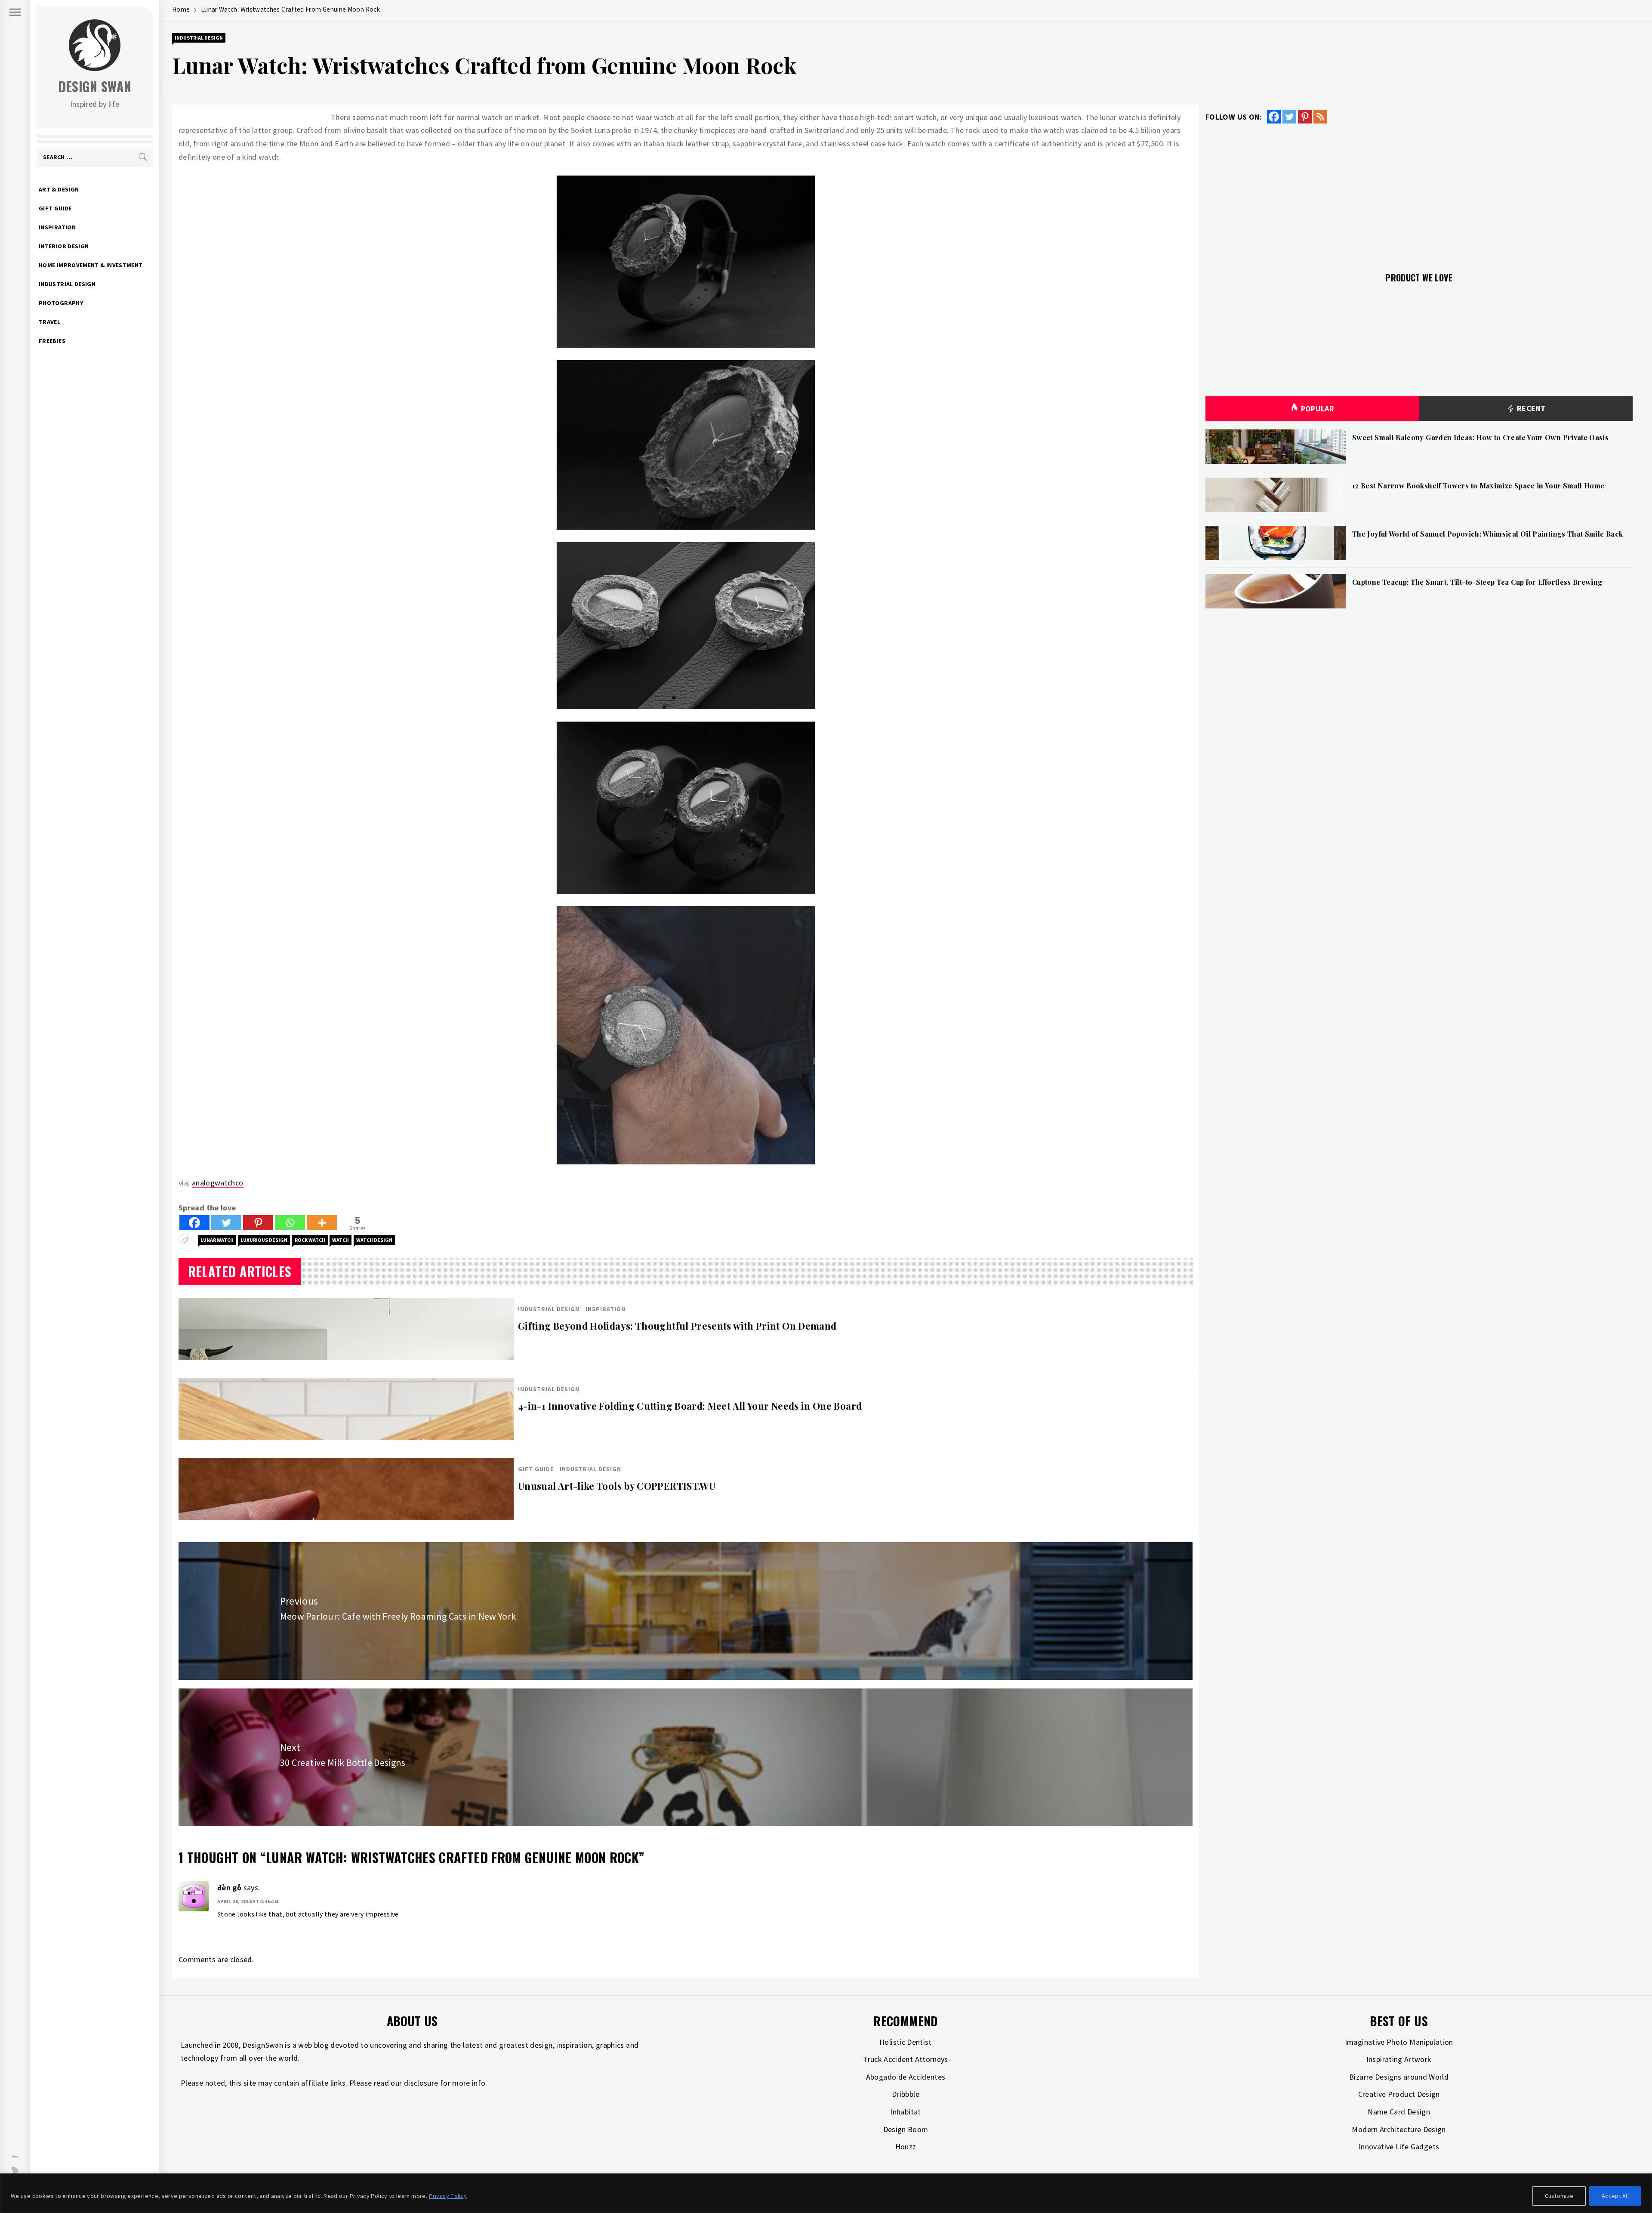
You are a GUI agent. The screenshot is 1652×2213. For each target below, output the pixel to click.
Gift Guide (55, 208)
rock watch (310, 1240)
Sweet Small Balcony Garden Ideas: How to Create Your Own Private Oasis (1480, 437)
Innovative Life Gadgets (1399, 2147)
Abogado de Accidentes (906, 2077)
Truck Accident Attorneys (906, 2059)
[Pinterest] (258, 1223)
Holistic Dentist (906, 2042)
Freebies (52, 341)
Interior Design (64, 246)
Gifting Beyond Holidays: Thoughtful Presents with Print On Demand (677, 1326)
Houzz (906, 2147)
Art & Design (59, 189)
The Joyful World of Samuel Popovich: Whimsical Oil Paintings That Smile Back (1487, 534)
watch (341, 1240)
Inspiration (57, 227)
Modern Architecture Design (1399, 2129)
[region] (826, 2193)
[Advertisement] (1419, 193)
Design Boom (906, 2129)
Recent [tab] (1530, 408)
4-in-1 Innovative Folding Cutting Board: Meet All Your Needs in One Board (690, 1406)
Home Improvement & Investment (91, 265)
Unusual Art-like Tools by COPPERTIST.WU (617, 1486)
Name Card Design (1399, 2112)
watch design (374, 1240)
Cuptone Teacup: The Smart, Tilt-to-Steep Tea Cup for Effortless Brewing (1477, 582)
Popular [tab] (1318, 409)
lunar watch (217, 1240)
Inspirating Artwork (1399, 2059)
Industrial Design (67, 284)
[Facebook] (194, 1223)
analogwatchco (218, 1183)
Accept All (1615, 2196)
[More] (322, 1223)
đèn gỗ (229, 1887)
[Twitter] (226, 1223)
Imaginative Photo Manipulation (1399, 2042)
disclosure (421, 2083)
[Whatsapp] (290, 1223)
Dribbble (906, 2094)
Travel (49, 322)
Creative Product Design (1399, 2094)
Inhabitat (905, 2112)
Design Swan (95, 86)
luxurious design (264, 1240)
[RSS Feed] (1320, 117)
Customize (1559, 2196)
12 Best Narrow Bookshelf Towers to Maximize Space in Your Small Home (1478, 486)
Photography (61, 303)
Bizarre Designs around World (1399, 2077)
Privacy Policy (448, 2196)
